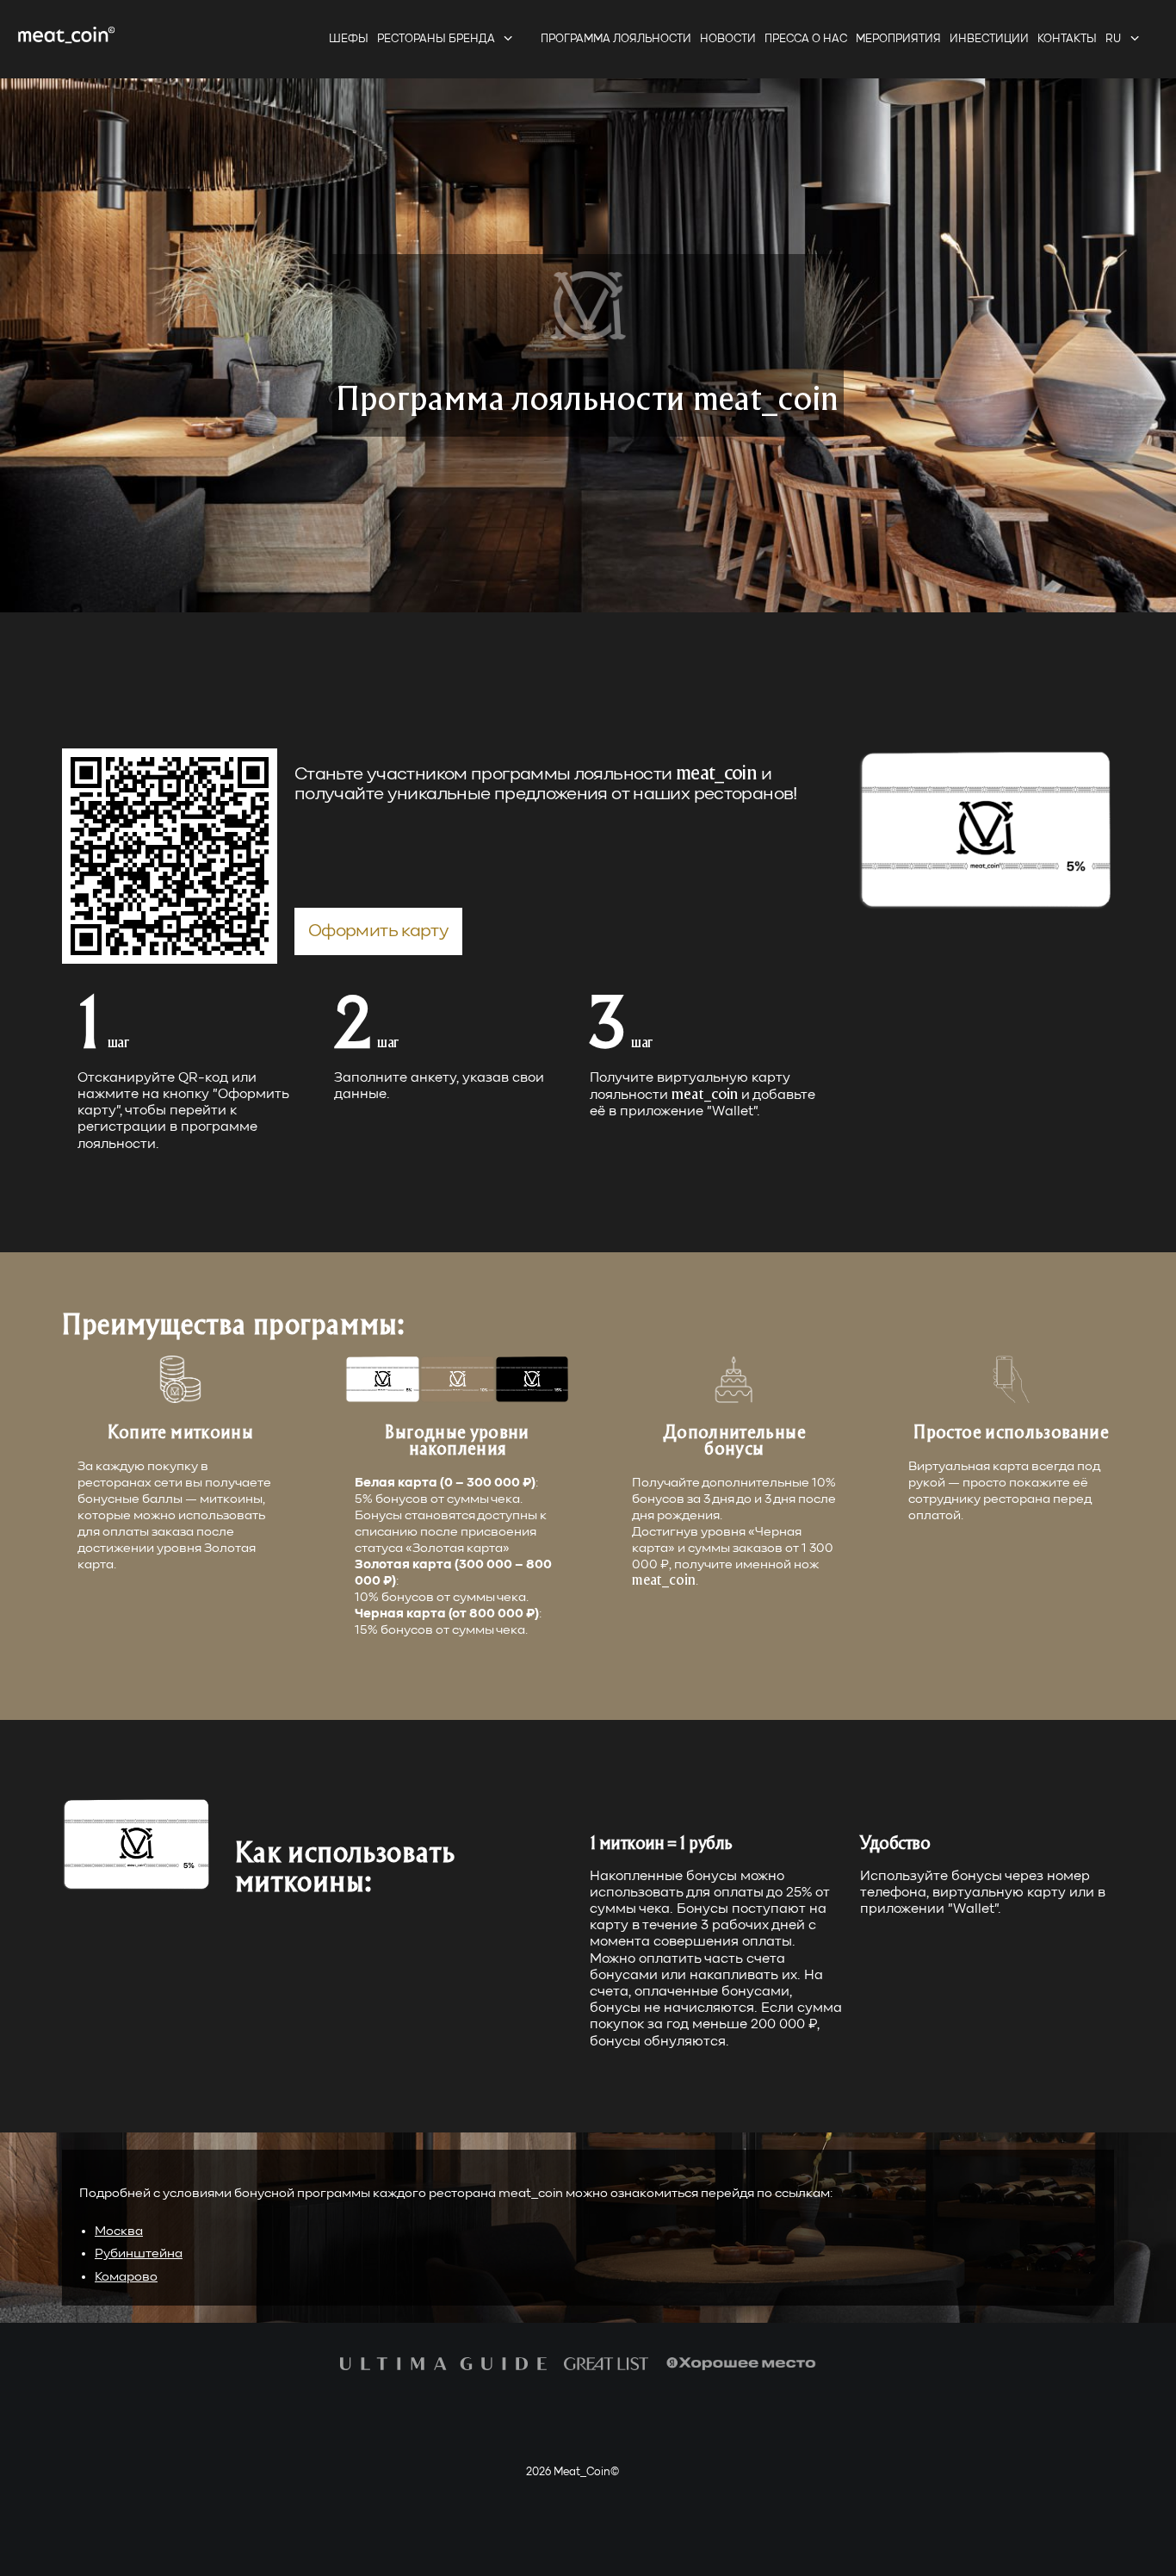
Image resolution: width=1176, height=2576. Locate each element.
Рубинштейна (139, 2253)
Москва (119, 2231)
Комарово (126, 2277)
